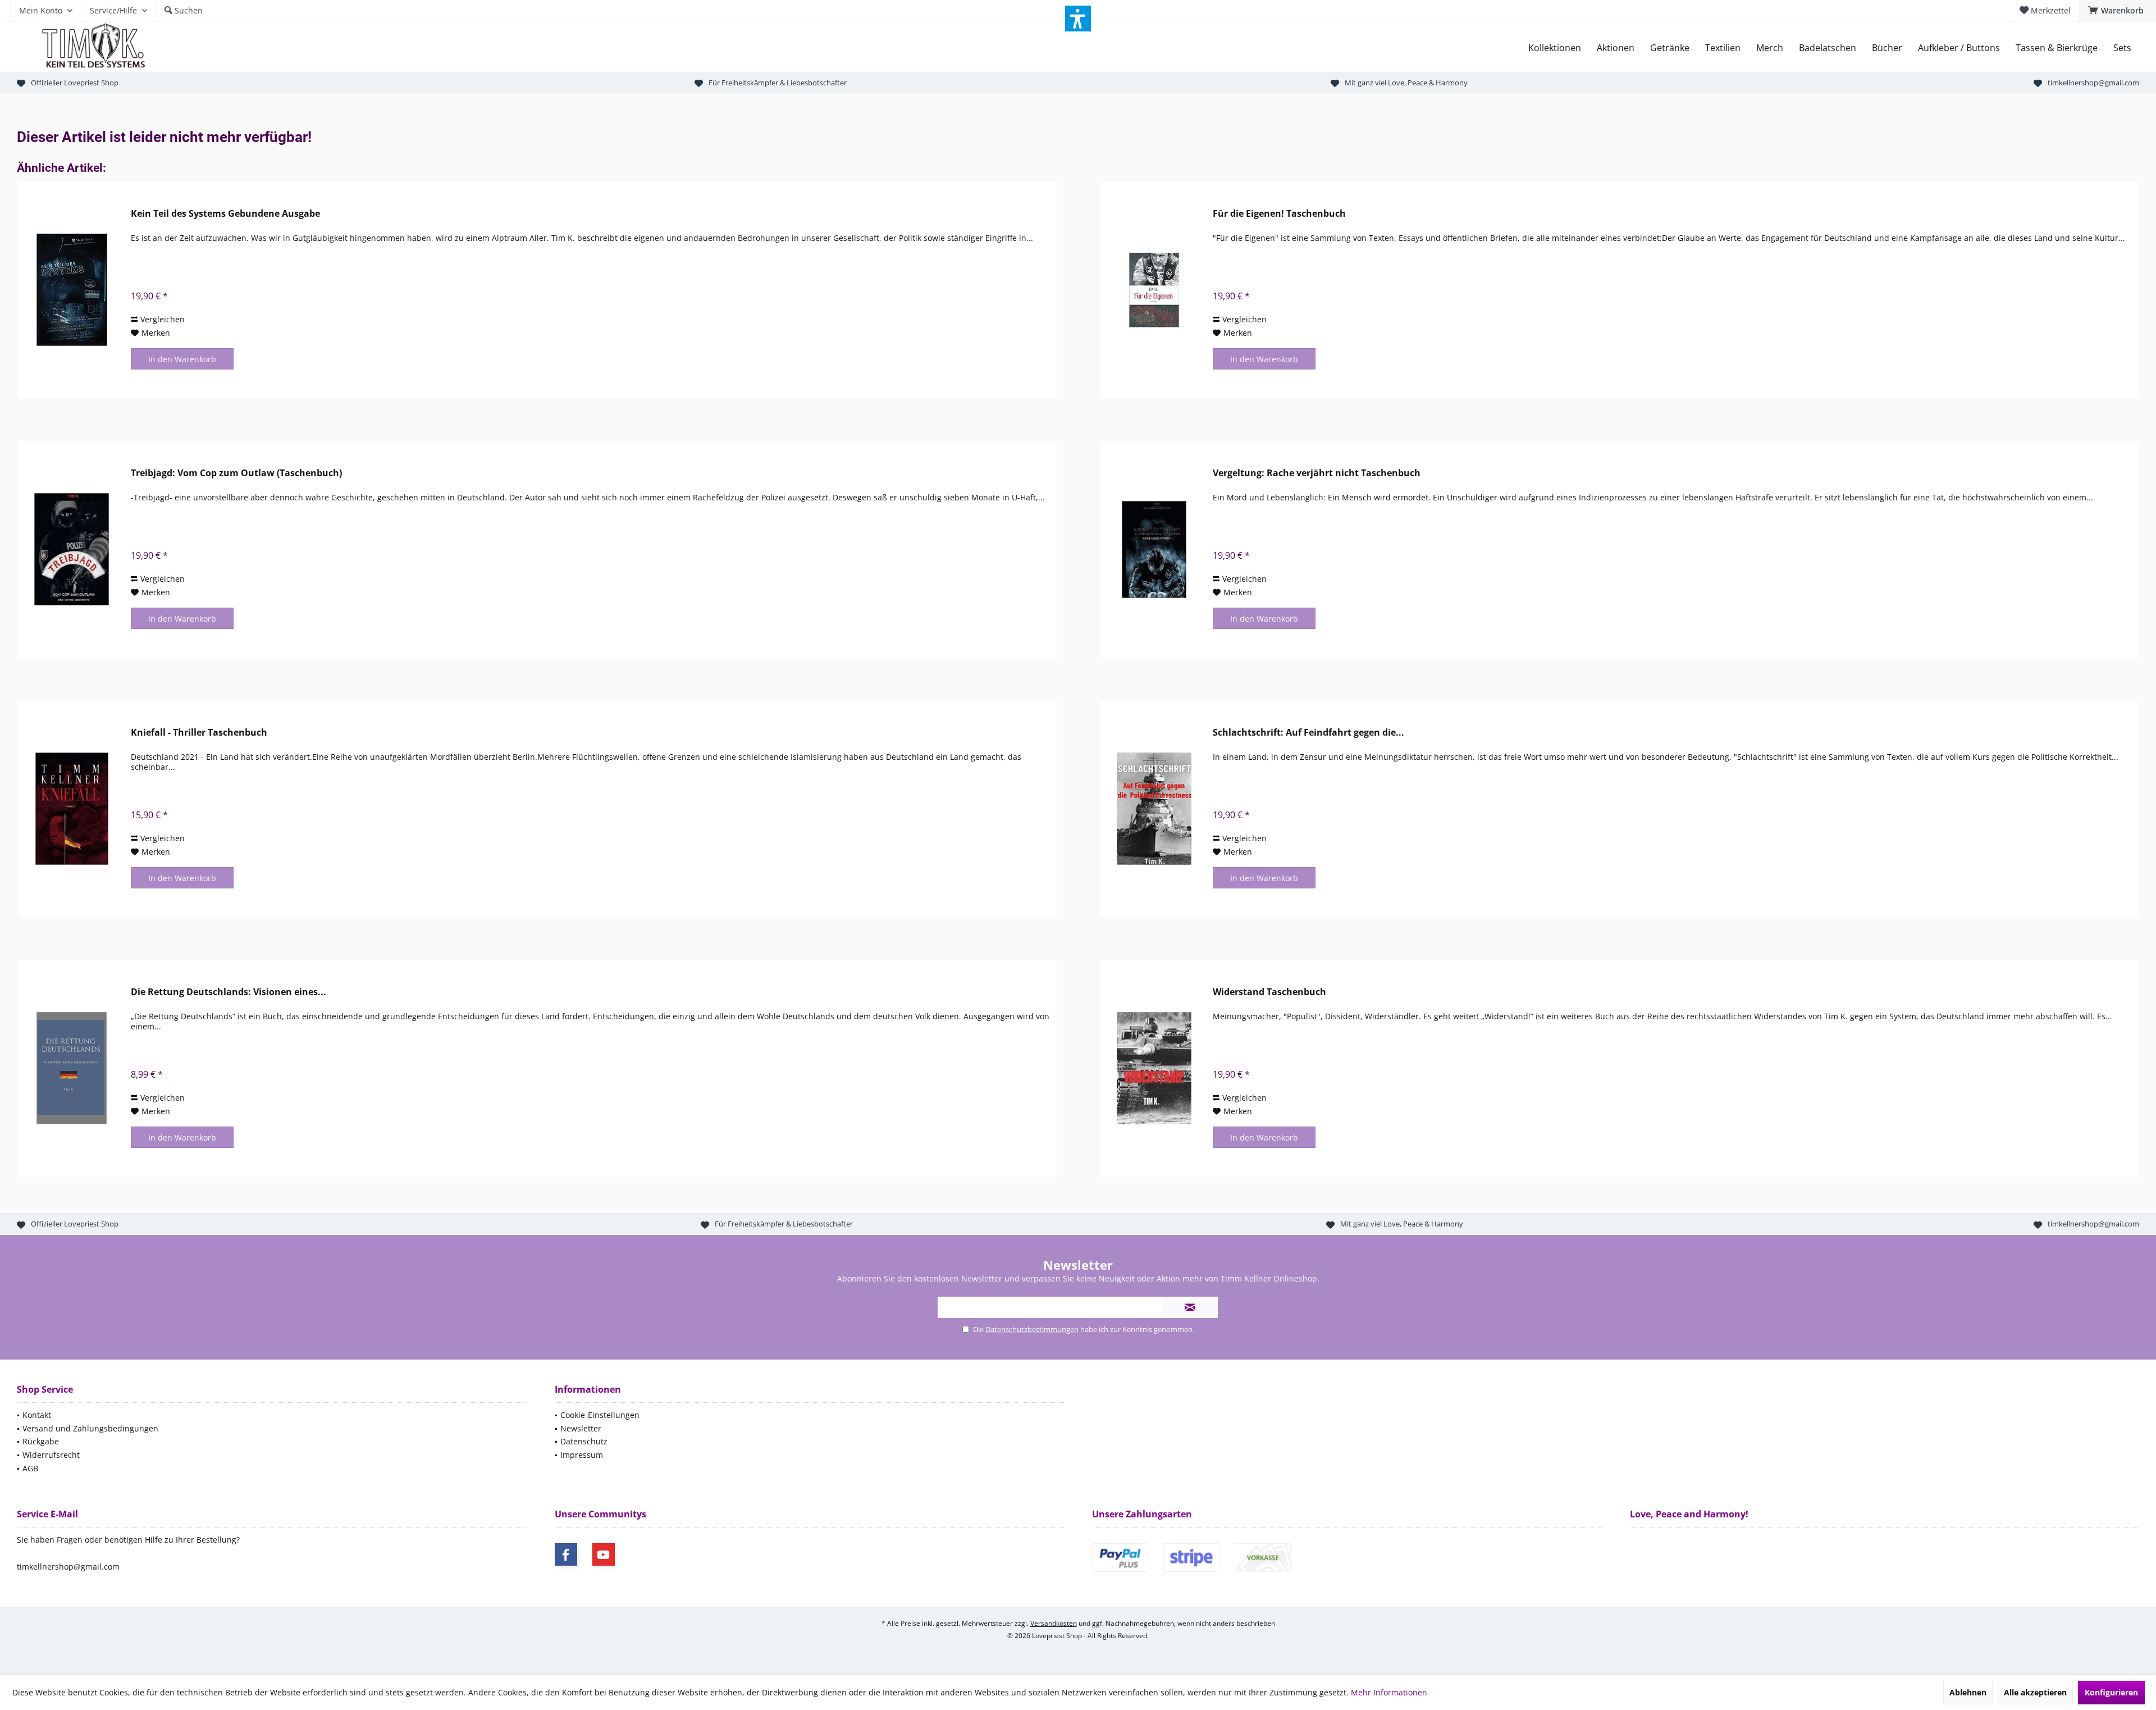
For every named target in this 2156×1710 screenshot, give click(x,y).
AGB (30, 1468)
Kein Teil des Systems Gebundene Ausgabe (225, 214)
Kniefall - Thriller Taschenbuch (199, 733)
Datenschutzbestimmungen (1032, 1329)
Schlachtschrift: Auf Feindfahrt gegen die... (1308, 733)
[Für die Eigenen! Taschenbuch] (1154, 290)
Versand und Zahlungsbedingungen (90, 1428)
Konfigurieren (2111, 1692)
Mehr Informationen (1389, 1692)
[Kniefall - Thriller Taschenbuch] (72, 809)
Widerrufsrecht (51, 1455)
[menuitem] (2118, 11)
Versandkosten (1054, 1623)
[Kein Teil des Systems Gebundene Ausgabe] (72, 290)
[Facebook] (566, 1554)
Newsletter (581, 1428)
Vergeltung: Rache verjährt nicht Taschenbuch (1317, 473)
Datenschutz (584, 1441)
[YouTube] (604, 1554)
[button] (1078, 19)
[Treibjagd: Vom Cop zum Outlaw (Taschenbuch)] (72, 550)
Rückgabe (41, 1441)
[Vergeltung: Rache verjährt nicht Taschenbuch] (1154, 550)
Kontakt (37, 1415)
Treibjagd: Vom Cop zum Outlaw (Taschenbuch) (236, 473)
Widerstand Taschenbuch (1269, 992)
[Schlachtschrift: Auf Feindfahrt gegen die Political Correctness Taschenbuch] (1154, 809)
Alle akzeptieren (2035, 1692)
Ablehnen (1968, 1692)
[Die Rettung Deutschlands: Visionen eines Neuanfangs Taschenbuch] (72, 1068)
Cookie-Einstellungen (600, 1415)
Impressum (582, 1455)
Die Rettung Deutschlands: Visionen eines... (229, 992)
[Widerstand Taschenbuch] (1154, 1068)
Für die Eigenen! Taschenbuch (1279, 214)
